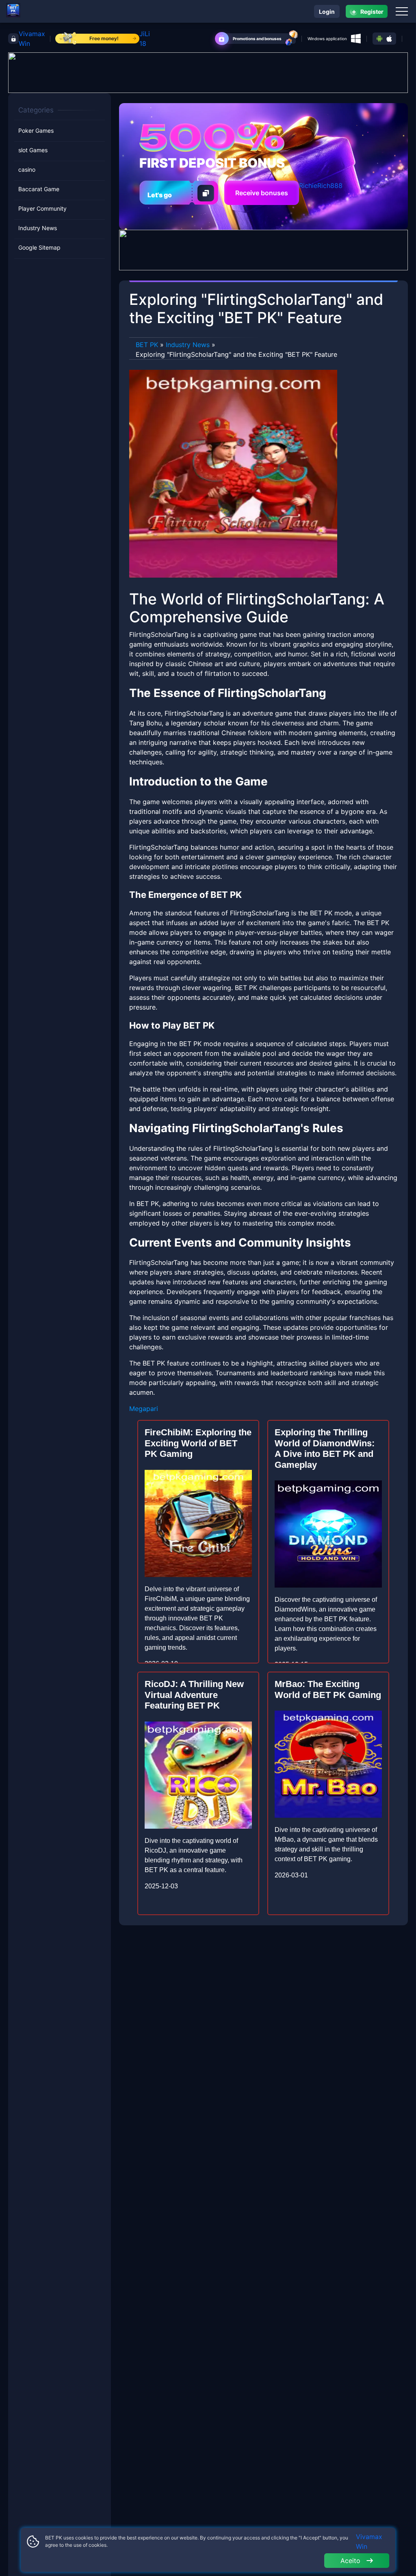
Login (327, 12)
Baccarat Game (39, 189)
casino (27, 169)
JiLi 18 (145, 39)
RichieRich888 (321, 186)
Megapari (144, 1409)
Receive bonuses (262, 193)
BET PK (147, 345)
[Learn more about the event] (208, 72)
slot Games (33, 150)
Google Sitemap (39, 247)
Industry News (38, 228)
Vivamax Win (32, 39)
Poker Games (36, 131)
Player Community (42, 208)
